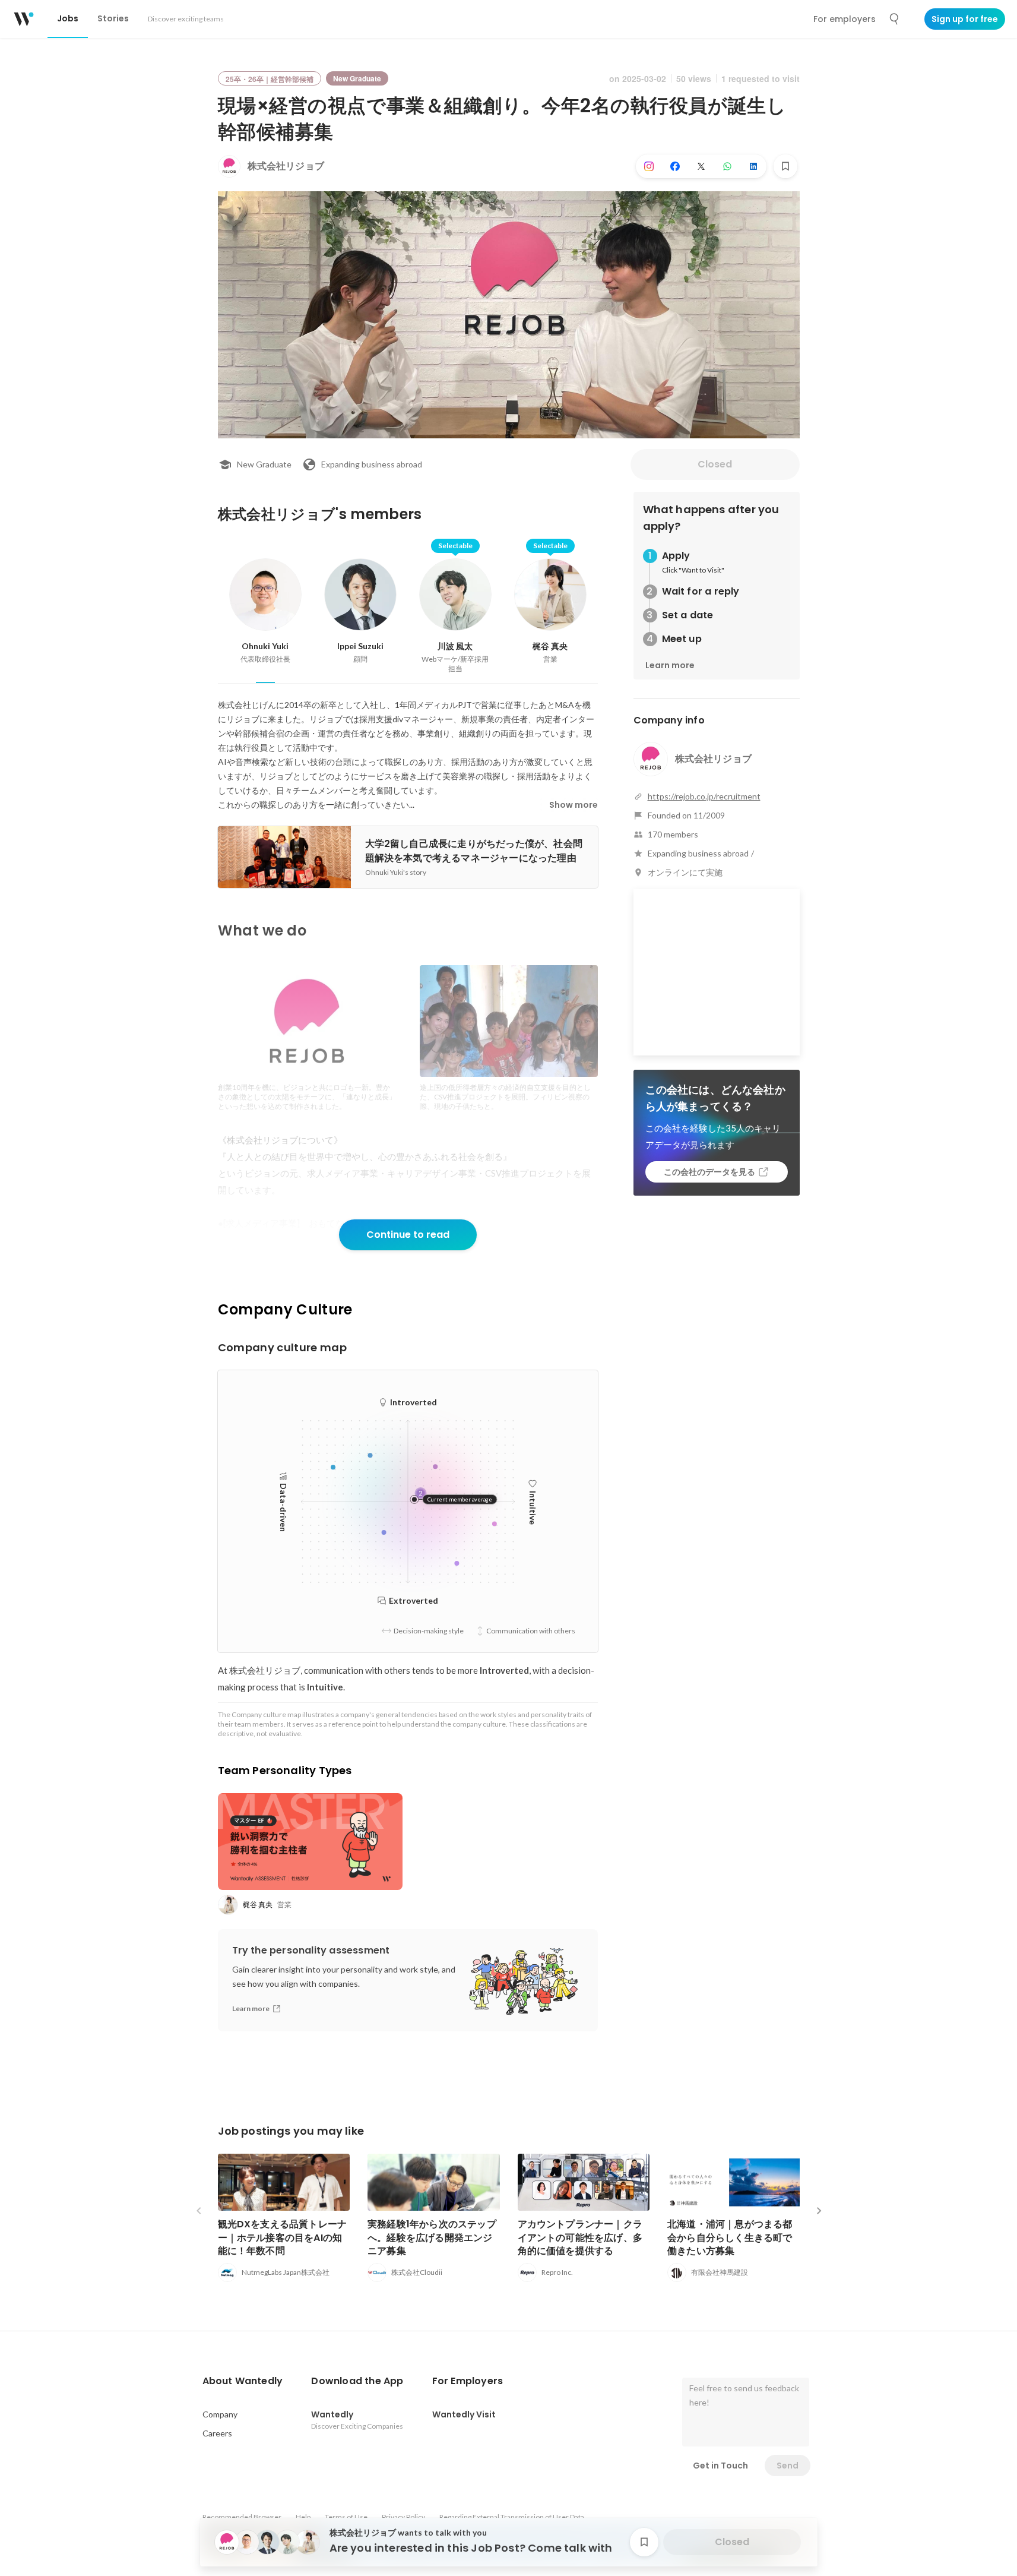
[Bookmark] (785, 166)
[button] (243, 2381)
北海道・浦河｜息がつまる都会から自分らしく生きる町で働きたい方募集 (730, 2237)
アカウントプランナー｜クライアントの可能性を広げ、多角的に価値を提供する (580, 2237)
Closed (715, 464)
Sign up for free (965, 19)
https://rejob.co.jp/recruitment (704, 796)
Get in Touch (720, 2466)
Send (788, 2466)
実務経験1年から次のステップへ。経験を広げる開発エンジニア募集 (432, 2237)
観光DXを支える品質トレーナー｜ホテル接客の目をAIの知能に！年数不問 (283, 2237)
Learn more (670, 665)
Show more (574, 805)
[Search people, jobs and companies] (895, 19)
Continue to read (408, 1235)
